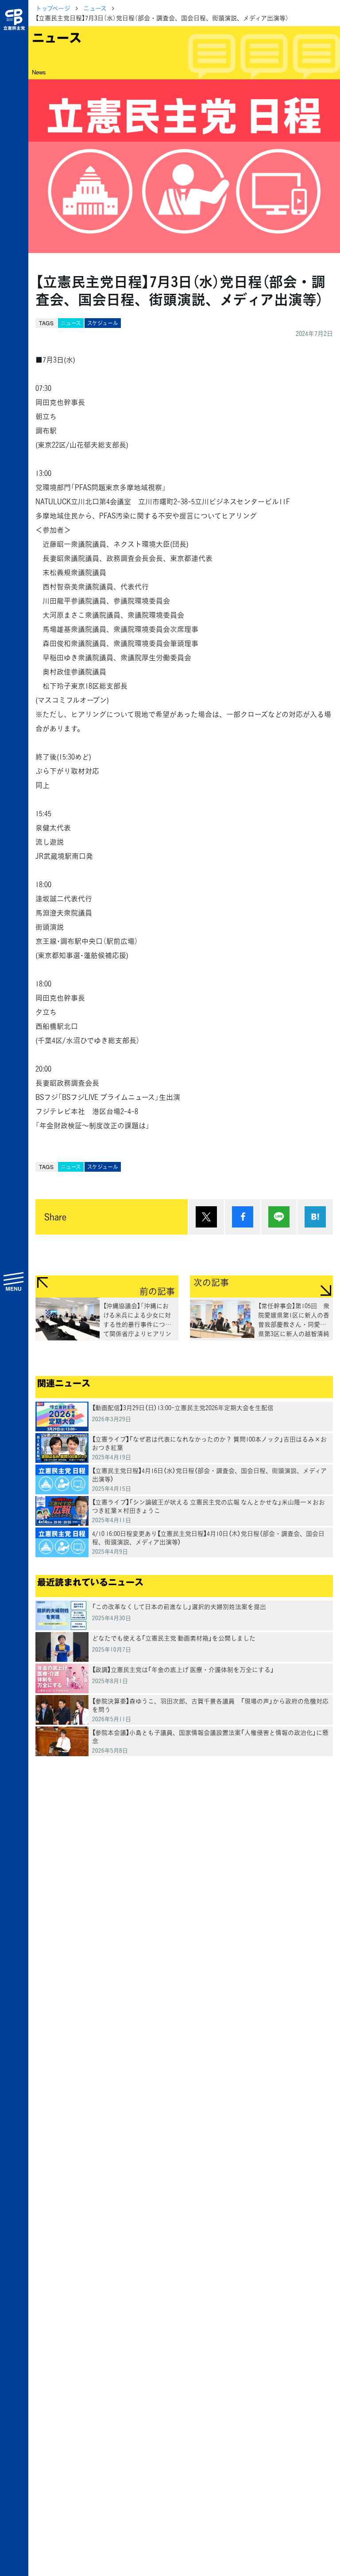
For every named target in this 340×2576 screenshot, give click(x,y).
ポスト (206, 1217)
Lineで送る (279, 1217)
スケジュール (103, 323)
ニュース (95, 8)
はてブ (315, 1217)
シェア (243, 1217)
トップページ (53, 8)
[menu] (14, 1281)
